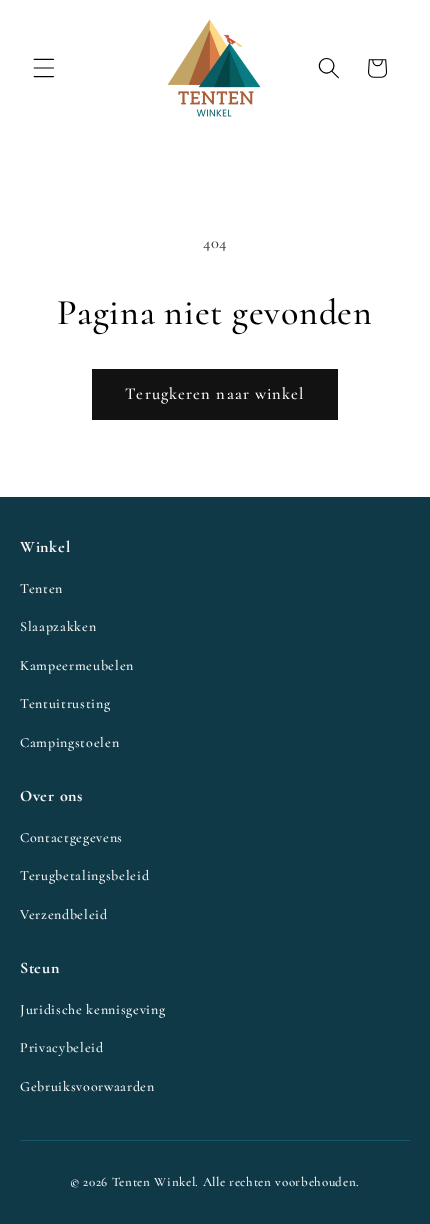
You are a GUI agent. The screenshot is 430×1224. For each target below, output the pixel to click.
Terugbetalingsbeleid (84, 875)
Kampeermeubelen (77, 665)
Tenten (41, 588)
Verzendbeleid (64, 914)
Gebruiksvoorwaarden (87, 1086)
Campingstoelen (69, 742)
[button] (44, 68)
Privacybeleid (62, 1047)
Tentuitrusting (65, 703)
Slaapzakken (58, 626)
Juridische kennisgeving (92, 1009)
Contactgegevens (71, 837)
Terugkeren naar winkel (214, 394)
